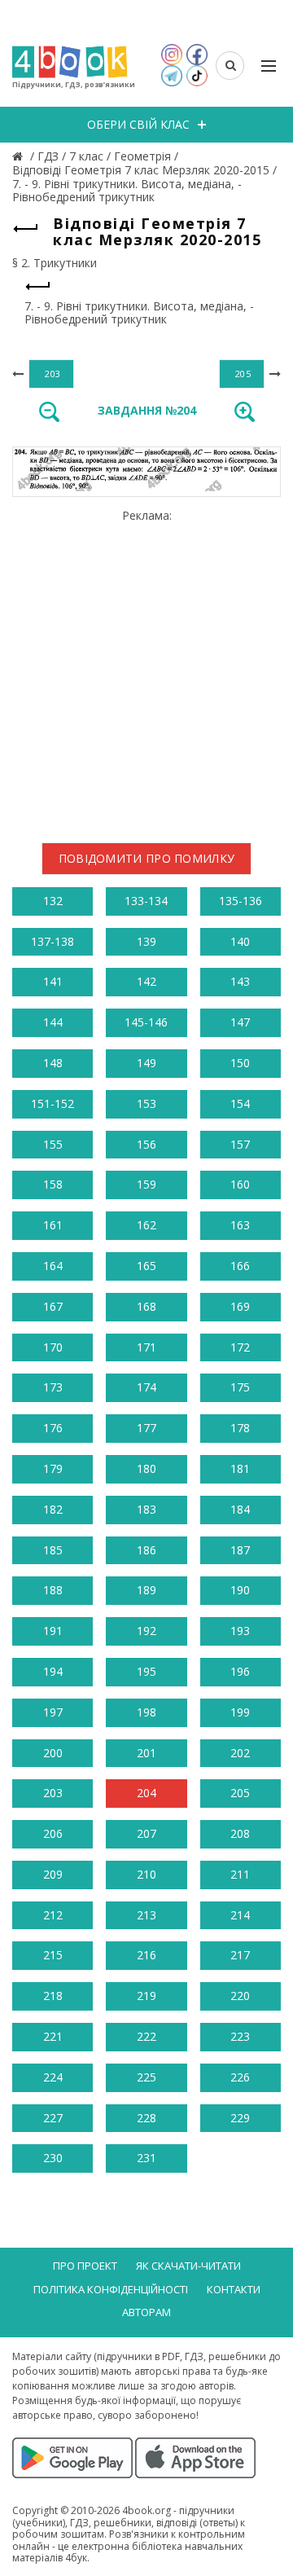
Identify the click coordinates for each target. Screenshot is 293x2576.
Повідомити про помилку (147, 858)
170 (53, 1347)
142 (146, 981)
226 (240, 2077)
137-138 (52, 941)
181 (240, 1468)
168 (146, 1306)
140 (240, 941)
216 (146, 1955)
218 (53, 1996)
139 (146, 941)
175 (240, 1387)
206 (53, 1833)
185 (53, 1550)
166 (240, 1266)
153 (146, 1103)
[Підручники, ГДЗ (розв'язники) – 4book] (20, 156)
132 (53, 901)
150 (240, 1063)
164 (53, 1266)
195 (146, 1671)
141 (53, 981)
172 (240, 1347)
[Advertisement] (146, 670)
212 (53, 1915)
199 (240, 1712)
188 (53, 1590)
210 (146, 1874)
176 (53, 1428)
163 (240, 1225)
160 (240, 1184)
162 (146, 1225)
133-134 (146, 901)
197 (53, 1712)
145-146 (146, 1022)
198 (146, 1712)
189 (146, 1590)
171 (146, 1347)
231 (146, 2158)
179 (53, 1468)
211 (240, 1874)
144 (53, 1022)
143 (240, 981)
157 (240, 1144)
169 (240, 1306)
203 (53, 1793)
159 (146, 1184)
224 (53, 2077)
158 (53, 1184)
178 (240, 1428)
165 (146, 1266)
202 (240, 1753)
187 (240, 1550)
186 (146, 1550)
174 (146, 1387)
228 (146, 2118)
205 (240, 1793)
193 (240, 1631)
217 (240, 1955)
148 (53, 1063)
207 (146, 1833)
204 (146, 1793)
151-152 (52, 1103)
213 (146, 1915)
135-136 (241, 901)
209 (53, 1874)
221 (53, 2036)
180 (146, 1468)
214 (240, 1915)
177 (146, 1428)
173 (53, 1387)
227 (53, 2118)
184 (240, 1509)
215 (53, 1955)
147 (240, 1022)
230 (53, 2158)
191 (53, 1631)
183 (146, 1509)
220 (240, 1996)
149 (146, 1063)
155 (53, 1144)
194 (53, 1671)
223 (240, 2036)
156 (146, 1144)
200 (53, 1753)
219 (146, 1996)
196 (240, 1671)
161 (53, 1225)
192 (146, 1631)
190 (240, 1590)
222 (146, 2036)
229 (240, 2118)
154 (240, 1103)
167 (53, 1306)
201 (146, 1753)
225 (146, 2077)
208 (240, 1833)
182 (53, 1509)
